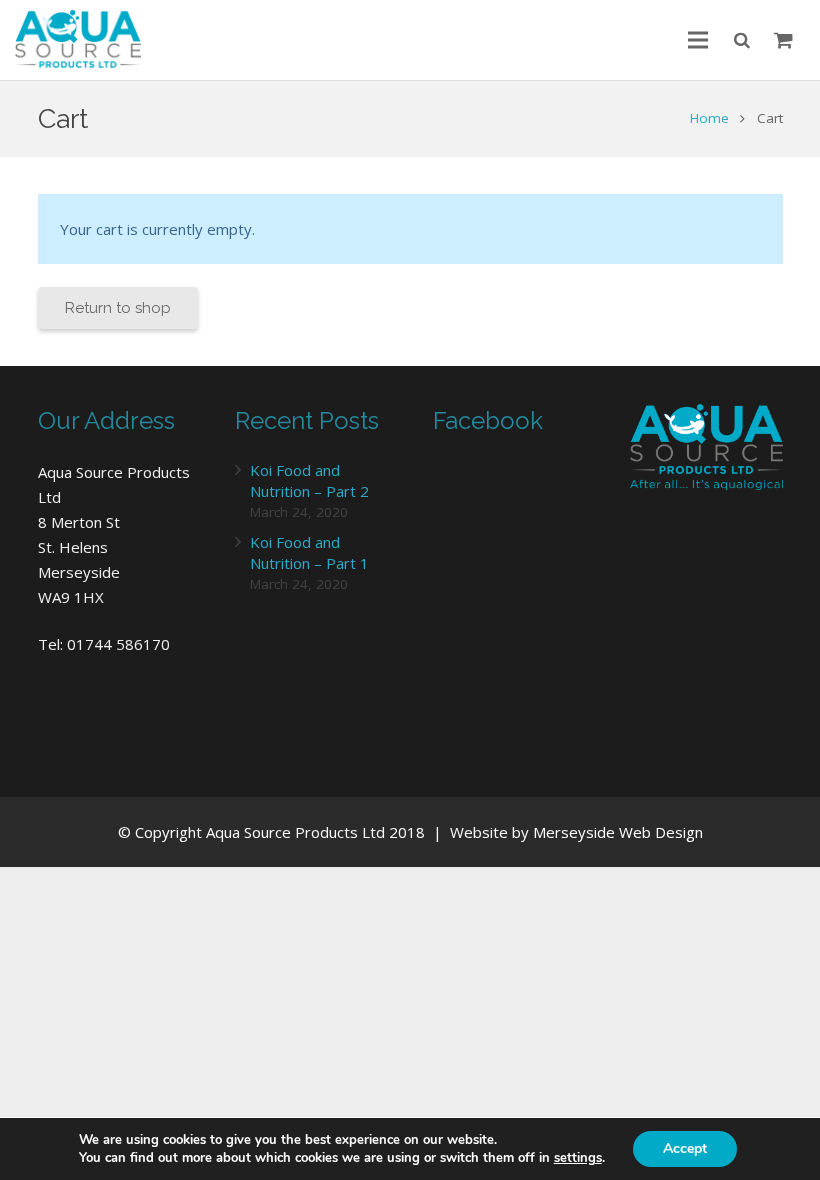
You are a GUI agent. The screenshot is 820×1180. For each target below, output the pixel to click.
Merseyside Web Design (618, 832)
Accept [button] (685, 1148)
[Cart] (783, 40)
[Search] (742, 40)
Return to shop (118, 308)
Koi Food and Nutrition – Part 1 (309, 552)
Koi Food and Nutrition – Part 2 (309, 480)
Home (709, 118)
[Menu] (698, 40)
